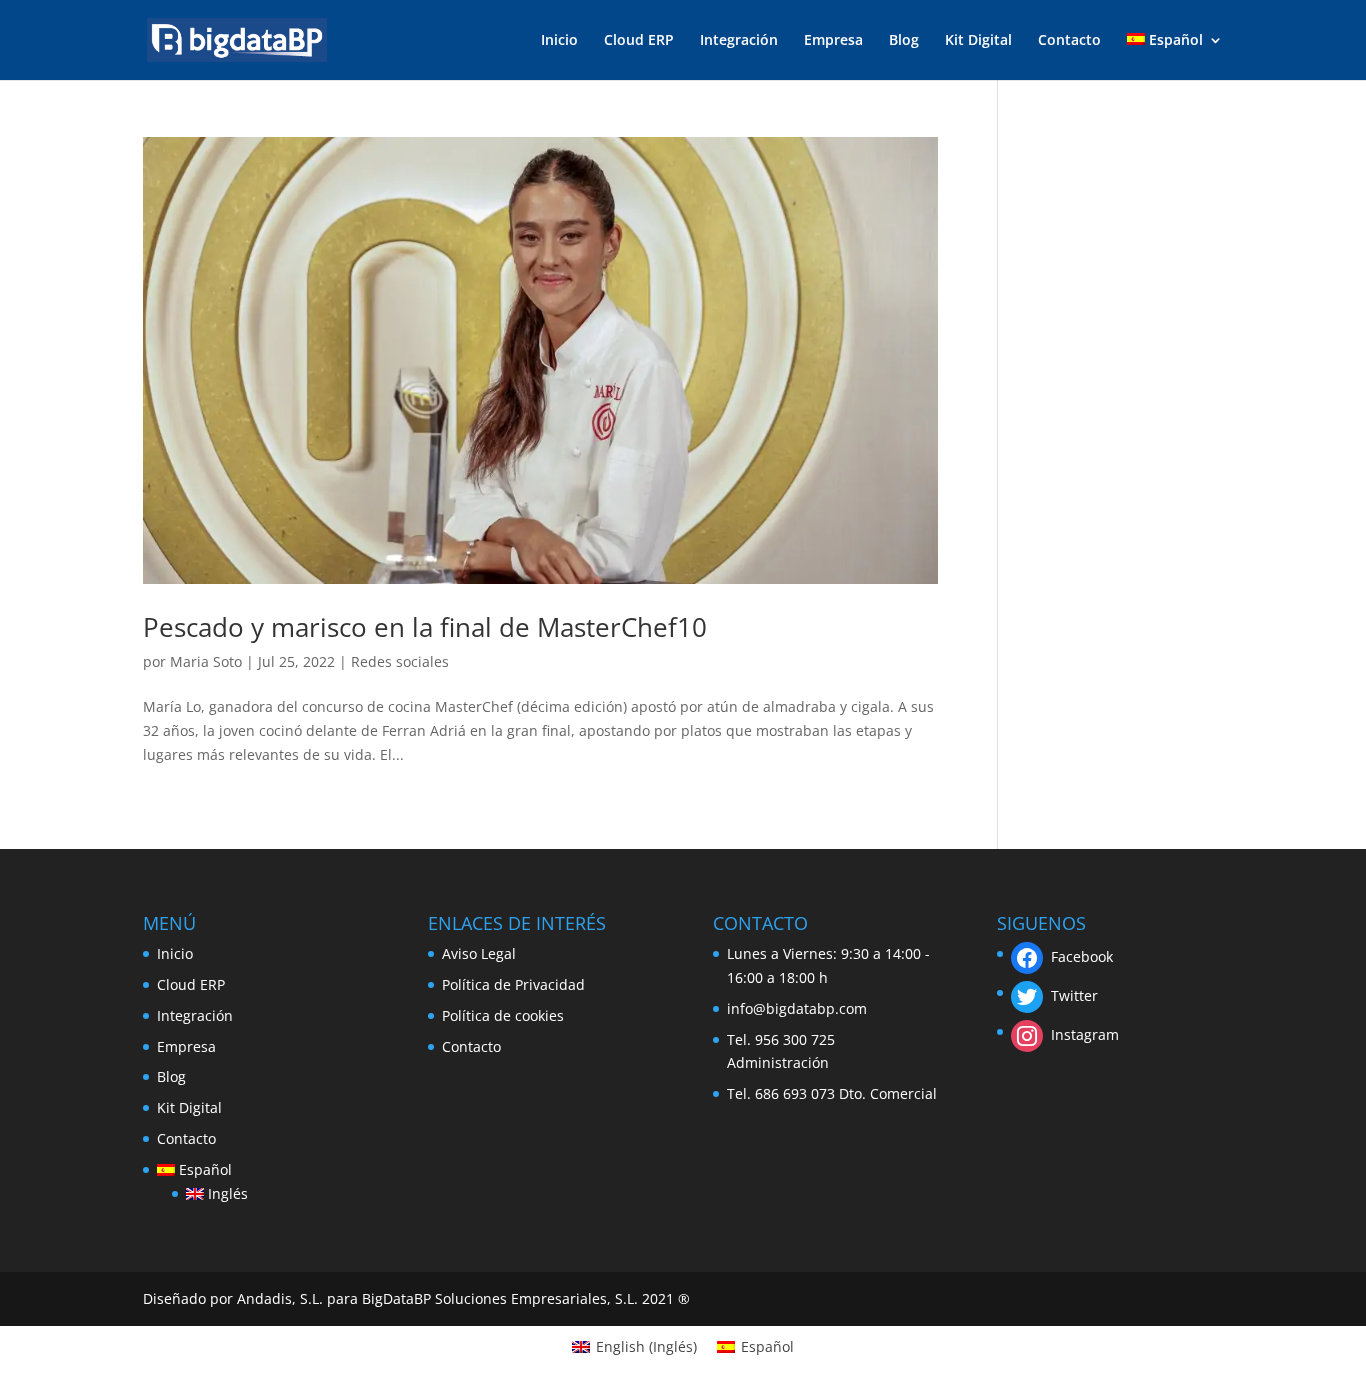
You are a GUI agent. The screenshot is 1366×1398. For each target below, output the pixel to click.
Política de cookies (503, 1015)
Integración (739, 41)
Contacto (1069, 41)
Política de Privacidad (513, 984)
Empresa (833, 41)
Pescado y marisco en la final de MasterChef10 (425, 627)
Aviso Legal (479, 953)
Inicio (559, 41)
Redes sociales (400, 661)
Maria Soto (206, 661)
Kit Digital (978, 41)
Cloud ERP (639, 41)
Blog (904, 41)
